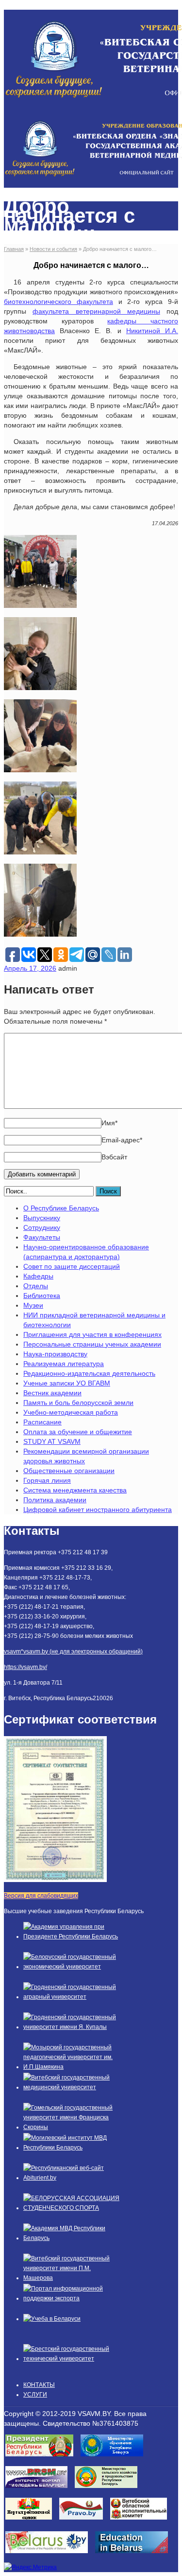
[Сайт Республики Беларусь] (50, 2556)
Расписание (42, 1422)
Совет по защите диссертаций (72, 1266)
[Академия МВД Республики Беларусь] (72, 2238)
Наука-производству (55, 1354)
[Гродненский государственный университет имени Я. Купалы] (72, 2027)
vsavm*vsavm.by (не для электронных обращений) (73, 1652)
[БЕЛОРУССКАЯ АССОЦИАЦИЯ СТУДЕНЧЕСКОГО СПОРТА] (72, 2208)
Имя (109, 1123)
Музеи (33, 1305)
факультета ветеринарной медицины (96, 311)
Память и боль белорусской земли (78, 1403)
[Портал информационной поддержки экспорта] (72, 2298)
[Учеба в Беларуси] (52, 2319)
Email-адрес (122, 1140)
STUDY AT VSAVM (52, 1441)
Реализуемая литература (64, 1364)
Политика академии (55, 1500)
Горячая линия (47, 1480)
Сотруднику (42, 1227)
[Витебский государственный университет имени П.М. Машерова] (72, 2278)
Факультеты (42, 1237)
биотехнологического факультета (58, 302)
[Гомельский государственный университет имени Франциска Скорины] (72, 2127)
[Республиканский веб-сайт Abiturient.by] (72, 2178)
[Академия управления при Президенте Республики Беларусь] (72, 1936)
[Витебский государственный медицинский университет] (72, 2087)
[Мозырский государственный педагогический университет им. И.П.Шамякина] (72, 2067)
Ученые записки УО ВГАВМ (67, 1383)
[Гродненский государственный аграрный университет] (72, 1997)
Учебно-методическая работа (71, 1412)
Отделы (36, 1286)
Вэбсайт (114, 1157)
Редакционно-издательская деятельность (89, 1373)
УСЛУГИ (35, 2395)
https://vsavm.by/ (25, 1667)
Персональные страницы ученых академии (92, 1344)
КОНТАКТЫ (39, 2385)
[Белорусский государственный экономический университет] (72, 1967)
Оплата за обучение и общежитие (78, 1432)
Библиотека (42, 1296)
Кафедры (38, 1276)
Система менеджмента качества (75, 1490)
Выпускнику (42, 1218)
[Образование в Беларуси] (135, 2556)
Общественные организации (69, 1471)
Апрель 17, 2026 (30, 968)
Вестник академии (52, 1393)
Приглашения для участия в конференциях (92, 1334)
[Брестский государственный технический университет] (72, 2359)
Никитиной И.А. (152, 331)
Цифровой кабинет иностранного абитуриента (98, 1510)
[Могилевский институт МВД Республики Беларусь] (72, 2148)
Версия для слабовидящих (41, 1896)
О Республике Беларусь (61, 1208)
